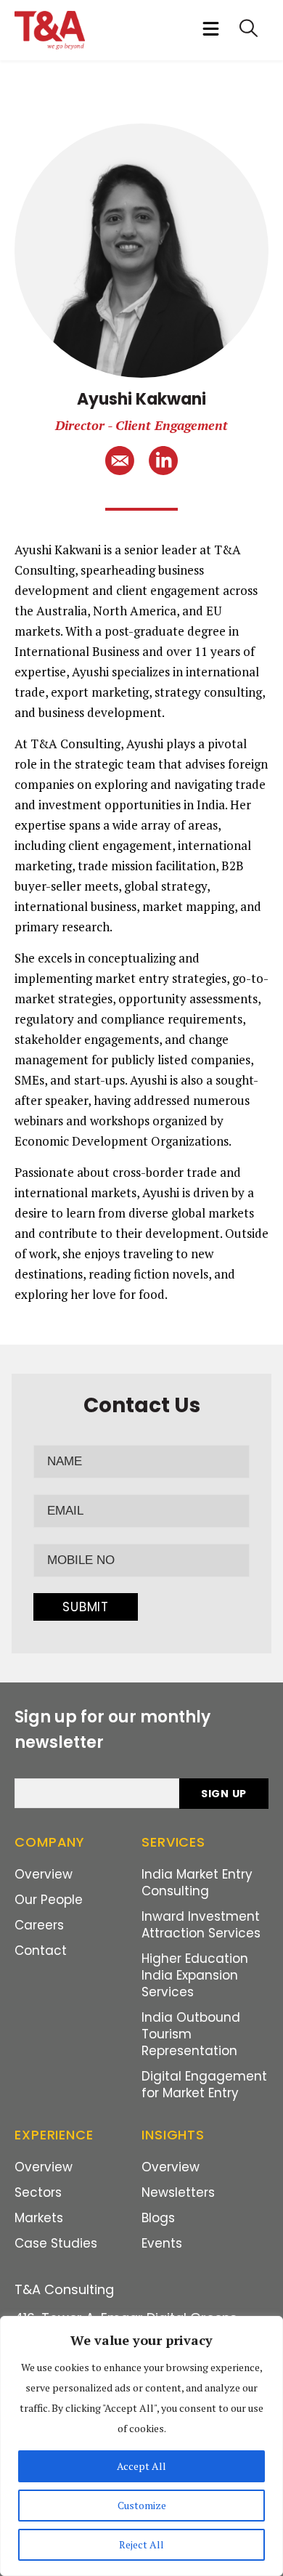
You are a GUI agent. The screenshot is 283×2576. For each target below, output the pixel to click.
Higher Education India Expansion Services (195, 1975)
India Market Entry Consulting (197, 1883)
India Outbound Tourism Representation (191, 2034)
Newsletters (178, 2192)
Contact (41, 1951)
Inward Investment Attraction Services (201, 1925)
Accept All (141, 2466)
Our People (49, 1900)
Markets (39, 2218)
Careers (39, 1925)
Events (162, 2243)
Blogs (158, 2218)
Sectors (38, 2192)
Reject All (141, 2544)
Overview (44, 1874)
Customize (142, 2505)
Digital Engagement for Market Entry (204, 2085)
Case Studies (56, 2243)
